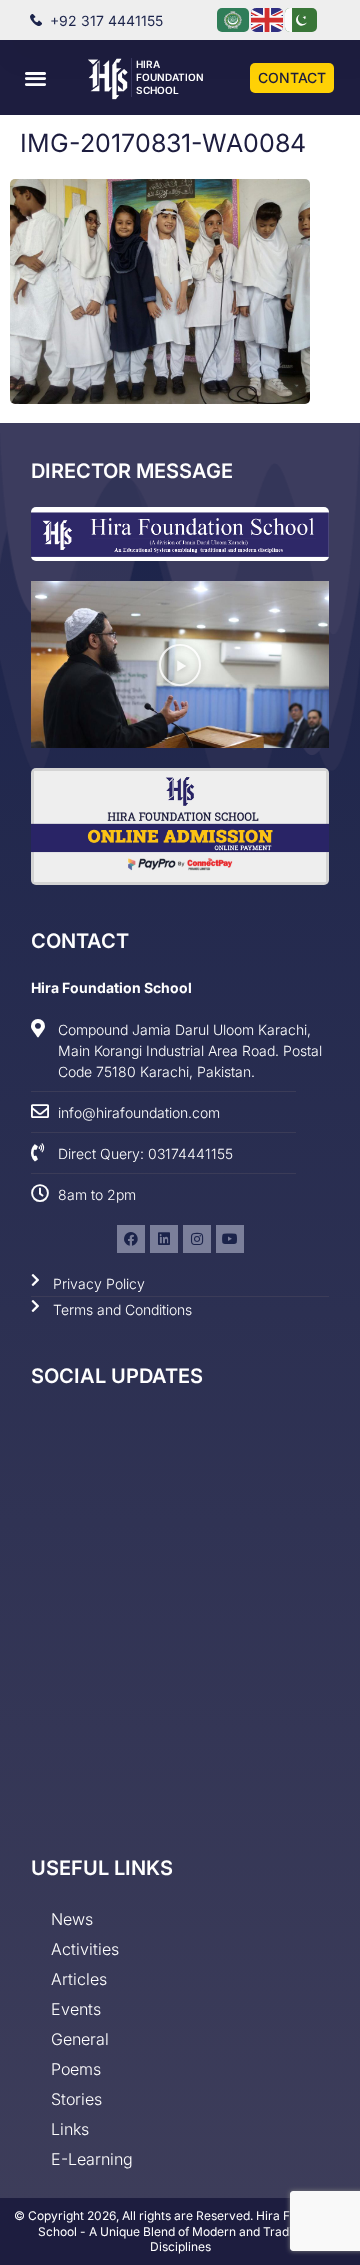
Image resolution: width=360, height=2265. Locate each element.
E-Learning (92, 2159)
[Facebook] (131, 1239)
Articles (79, 1979)
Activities (85, 1949)
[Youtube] (230, 1239)
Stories (76, 2099)
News (72, 1919)
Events (76, 2009)
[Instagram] (197, 1239)
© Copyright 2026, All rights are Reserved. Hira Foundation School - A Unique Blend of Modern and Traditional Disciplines (180, 2231)
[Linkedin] (164, 1239)
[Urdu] (302, 18)
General (80, 2039)
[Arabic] (234, 18)
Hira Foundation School (170, 77)
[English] (268, 18)
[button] (35, 77)
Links (70, 2129)
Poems (76, 2069)
